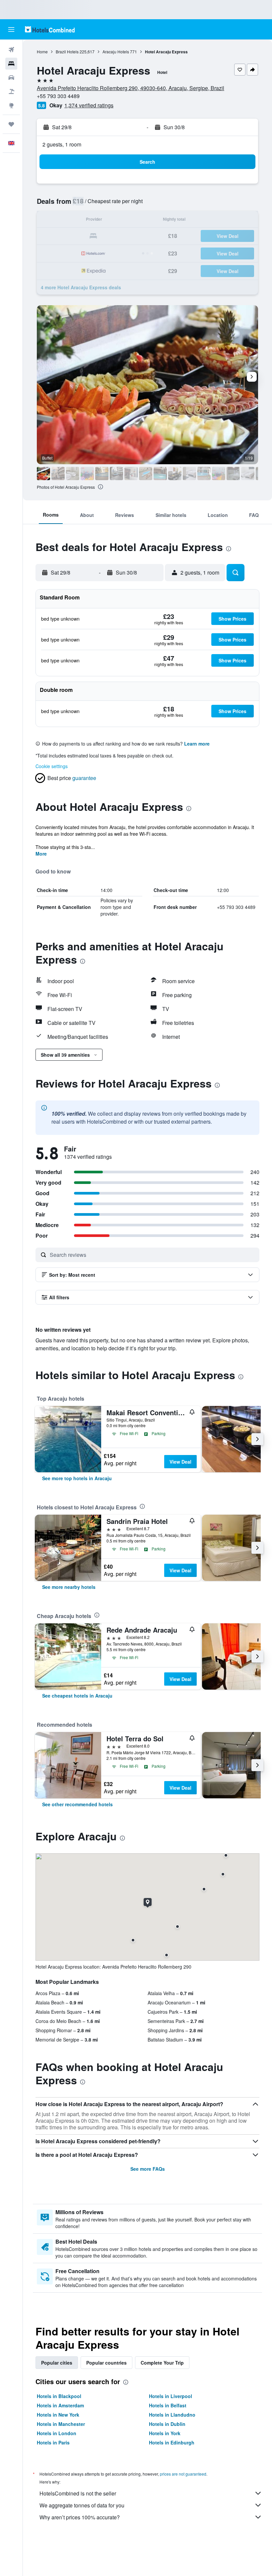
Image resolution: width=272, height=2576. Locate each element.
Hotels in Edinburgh (172, 2442)
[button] (11, 29)
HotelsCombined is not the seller (78, 2493)
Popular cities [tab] (57, 2363)
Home (42, 52)
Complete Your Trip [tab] (162, 2363)
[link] (77, 1478)
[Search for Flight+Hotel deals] (11, 91)
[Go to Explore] (11, 105)
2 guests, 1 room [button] (62, 144)
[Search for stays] (11, 64)
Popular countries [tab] (106, 2363)
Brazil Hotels (67, 52)
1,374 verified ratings (89, 105)
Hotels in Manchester (61, 2424)
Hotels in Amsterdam (60, 2405)
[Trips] (11, 124)
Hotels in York (165, 2433)
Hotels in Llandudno (172, 2415)
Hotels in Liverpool (170, 2396)
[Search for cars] (11, 78)
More (41, 854)
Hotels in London (57, 2433)
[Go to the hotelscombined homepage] (50, 29)
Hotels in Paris (53, 2442)
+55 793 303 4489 (58, 96)
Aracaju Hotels (116, 52)
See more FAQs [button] (148, 2169)
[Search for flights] (11, 50)
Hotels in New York (58, 2415)
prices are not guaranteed (183, 2474)
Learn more (197, 744)
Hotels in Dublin (167, 2424)
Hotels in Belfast (168, 2405)
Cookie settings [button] (52, 766)
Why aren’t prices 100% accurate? (80, 2517)
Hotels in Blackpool (59, 2396)
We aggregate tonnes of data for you (82, 2505)
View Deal (180, 1462)
